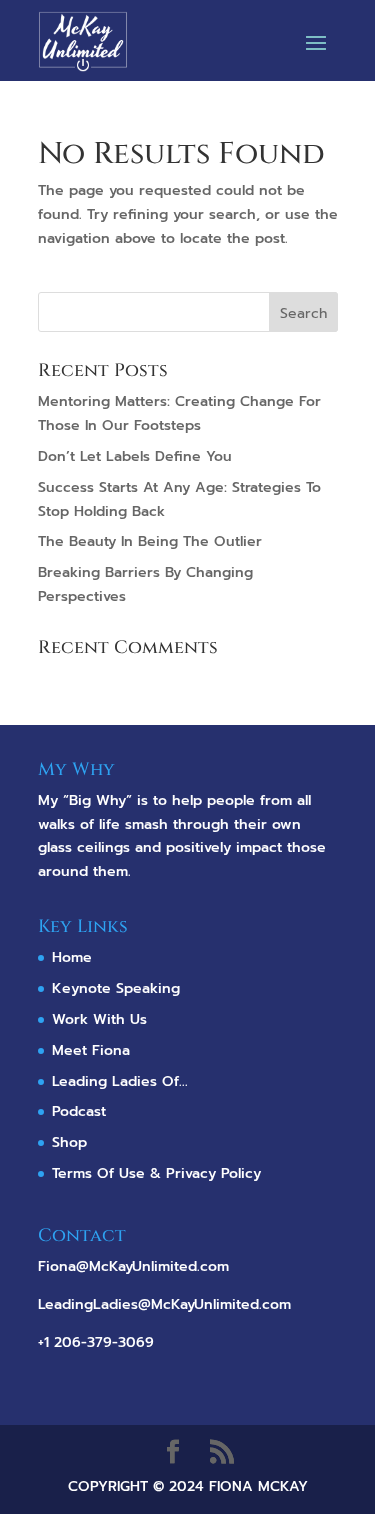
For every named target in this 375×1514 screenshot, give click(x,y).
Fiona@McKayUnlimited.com (133, 1266)
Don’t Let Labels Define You (135, 456)
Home (72, 957)
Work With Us (99, 1019)
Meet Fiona (91, 1050)
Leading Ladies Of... (120, 1081)
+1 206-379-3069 (96, 1342)
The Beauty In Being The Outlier (150, 541)
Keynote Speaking (116, 988)
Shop (69, 1142)
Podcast (79, 1111)
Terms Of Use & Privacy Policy (156, 1173)
